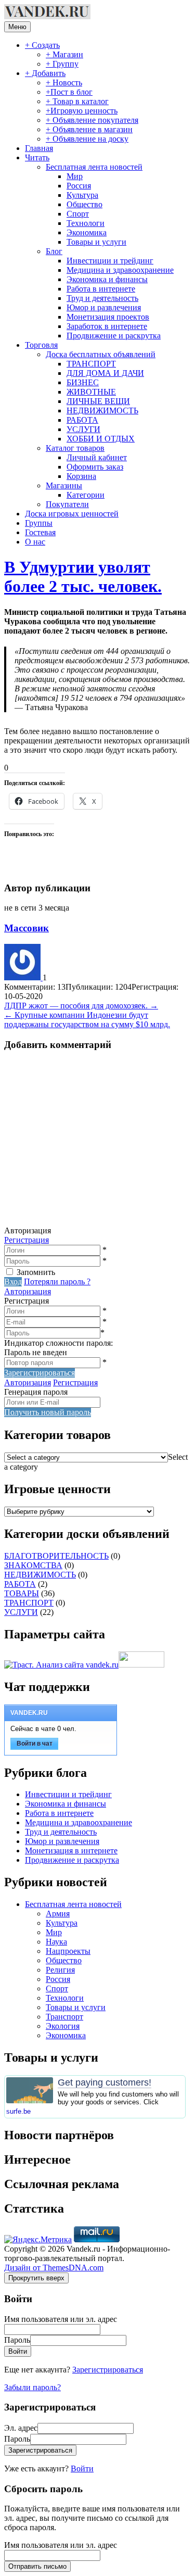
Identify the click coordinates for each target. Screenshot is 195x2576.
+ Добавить (45, 73)
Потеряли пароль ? (57, 1281)
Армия (58, 1914)
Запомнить (36, 1272)
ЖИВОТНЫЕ (91, 392)
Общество (84, 204)
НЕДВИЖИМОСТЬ (102, 411)
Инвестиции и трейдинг (110, 261)
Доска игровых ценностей (72, 514)
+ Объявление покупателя (92, 120)
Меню (17, 27)
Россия (79, 186)
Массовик (27, 928)
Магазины (64, 485)
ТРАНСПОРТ (91, 364)
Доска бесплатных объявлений (101, 354)
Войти (82, 2468)
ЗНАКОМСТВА (33, 1565)
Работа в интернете (101, 289)
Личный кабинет (97, 457)
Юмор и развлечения (104, 307)
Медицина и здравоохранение (120, 270)
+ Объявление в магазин (89, 129)
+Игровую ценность (82, 111)
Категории (86, 495)
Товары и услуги (96, 242)
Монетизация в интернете (71, 1851)
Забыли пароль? (32, 2387)
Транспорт (64, 2017)
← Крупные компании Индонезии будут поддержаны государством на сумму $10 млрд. (87, 1020)
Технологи (86, 223)
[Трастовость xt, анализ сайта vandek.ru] (61, 1665)
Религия (60, 1970)
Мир (75, 176)
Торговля (41, 345)
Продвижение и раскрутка (114, 336)
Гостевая (40, 532)
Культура (82, 195)
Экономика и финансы (107, 279)
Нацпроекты (68, 1951)
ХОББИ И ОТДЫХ (101, 439)
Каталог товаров (75, 448)
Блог (54, 251)
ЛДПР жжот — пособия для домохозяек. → (81, 1006)
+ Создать (42, 45)
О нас (35, 542)
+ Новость (64, 83)
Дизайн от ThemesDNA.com (54, 2268)
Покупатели (67, 504)
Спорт (78, 214)
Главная (39, 148)
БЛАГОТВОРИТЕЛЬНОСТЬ (56, 1556)
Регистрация (27, 1240)
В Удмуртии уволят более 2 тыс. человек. (83, 577)
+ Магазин (64, 54)
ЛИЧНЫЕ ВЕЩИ (98, 401)
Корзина (81, 476)
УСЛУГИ (83, 429)
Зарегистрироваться (108, 2370)
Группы (39, 523)
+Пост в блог (69, 92)
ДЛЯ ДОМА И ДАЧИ (105, 373)
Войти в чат (35, 1744)
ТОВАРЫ (22, 1593)
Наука (56, 1942)
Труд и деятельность (102, 298)
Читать (37, 157)
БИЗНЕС (83, 382)
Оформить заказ (95, 467)
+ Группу (62, 64)
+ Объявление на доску (87, 139)
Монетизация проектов (108, 317)
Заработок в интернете (107, 326)
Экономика (87, 232)
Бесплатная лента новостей (94, 167)
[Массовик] (23, 977)
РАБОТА (82, 420)
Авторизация (28, 1291)
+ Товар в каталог (77, 101)
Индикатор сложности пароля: (58, 1343)
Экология (63, 2026)
